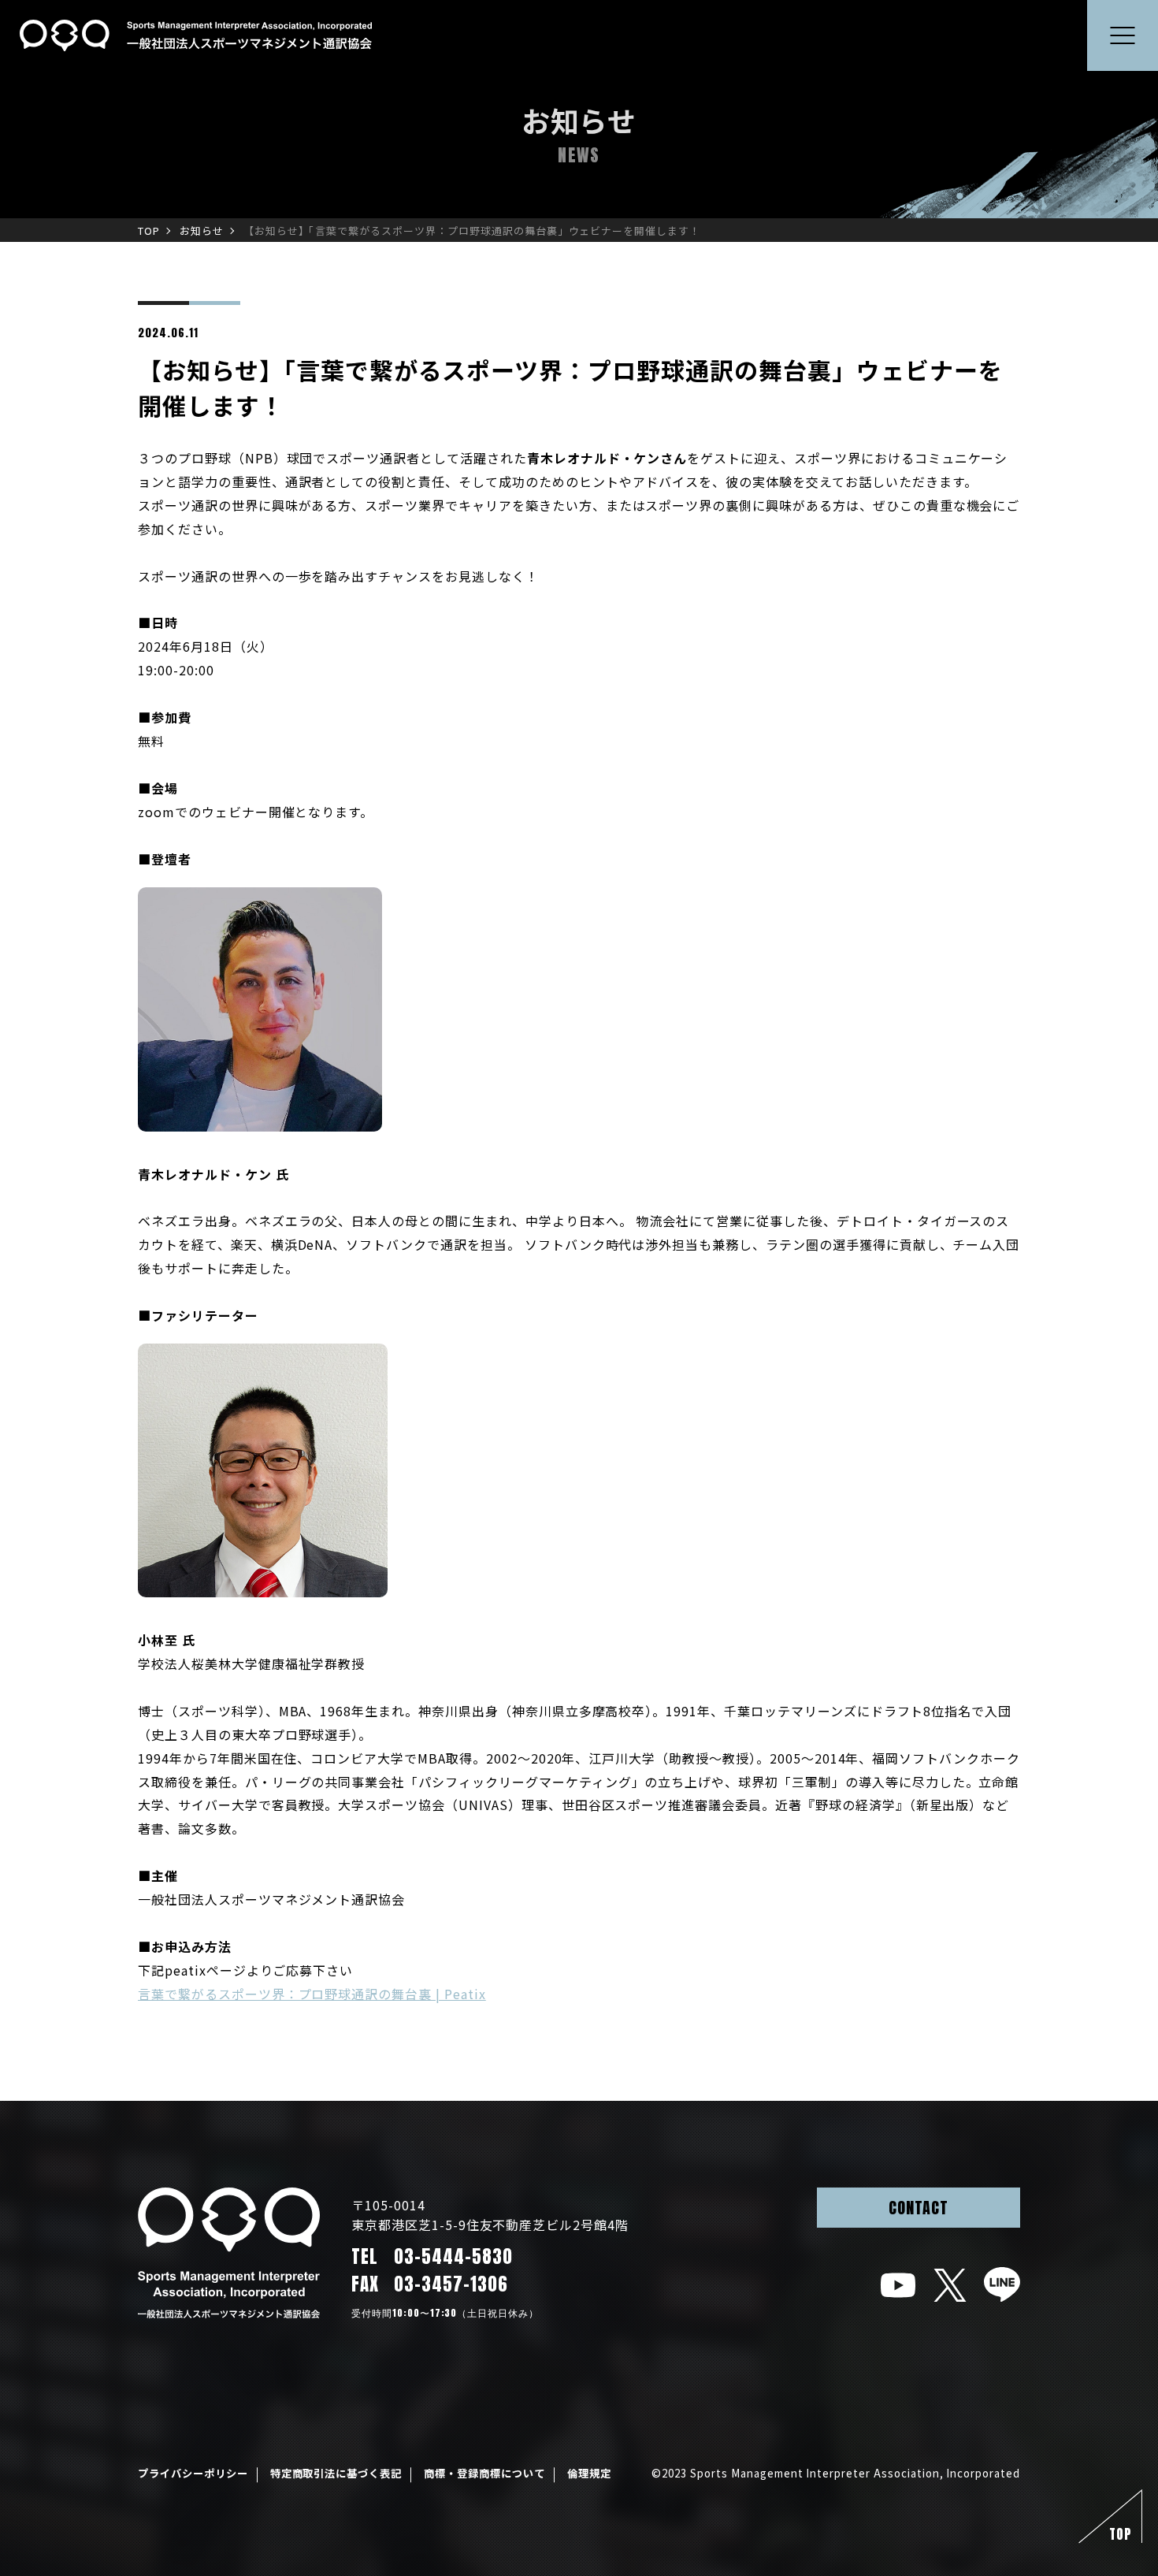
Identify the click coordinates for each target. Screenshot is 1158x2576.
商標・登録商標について (484, 2473)
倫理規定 (589, 2473)
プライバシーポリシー (193, 2473)
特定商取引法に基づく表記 (336, 2473)
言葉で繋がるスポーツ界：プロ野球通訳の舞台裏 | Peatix (312, 1994)
